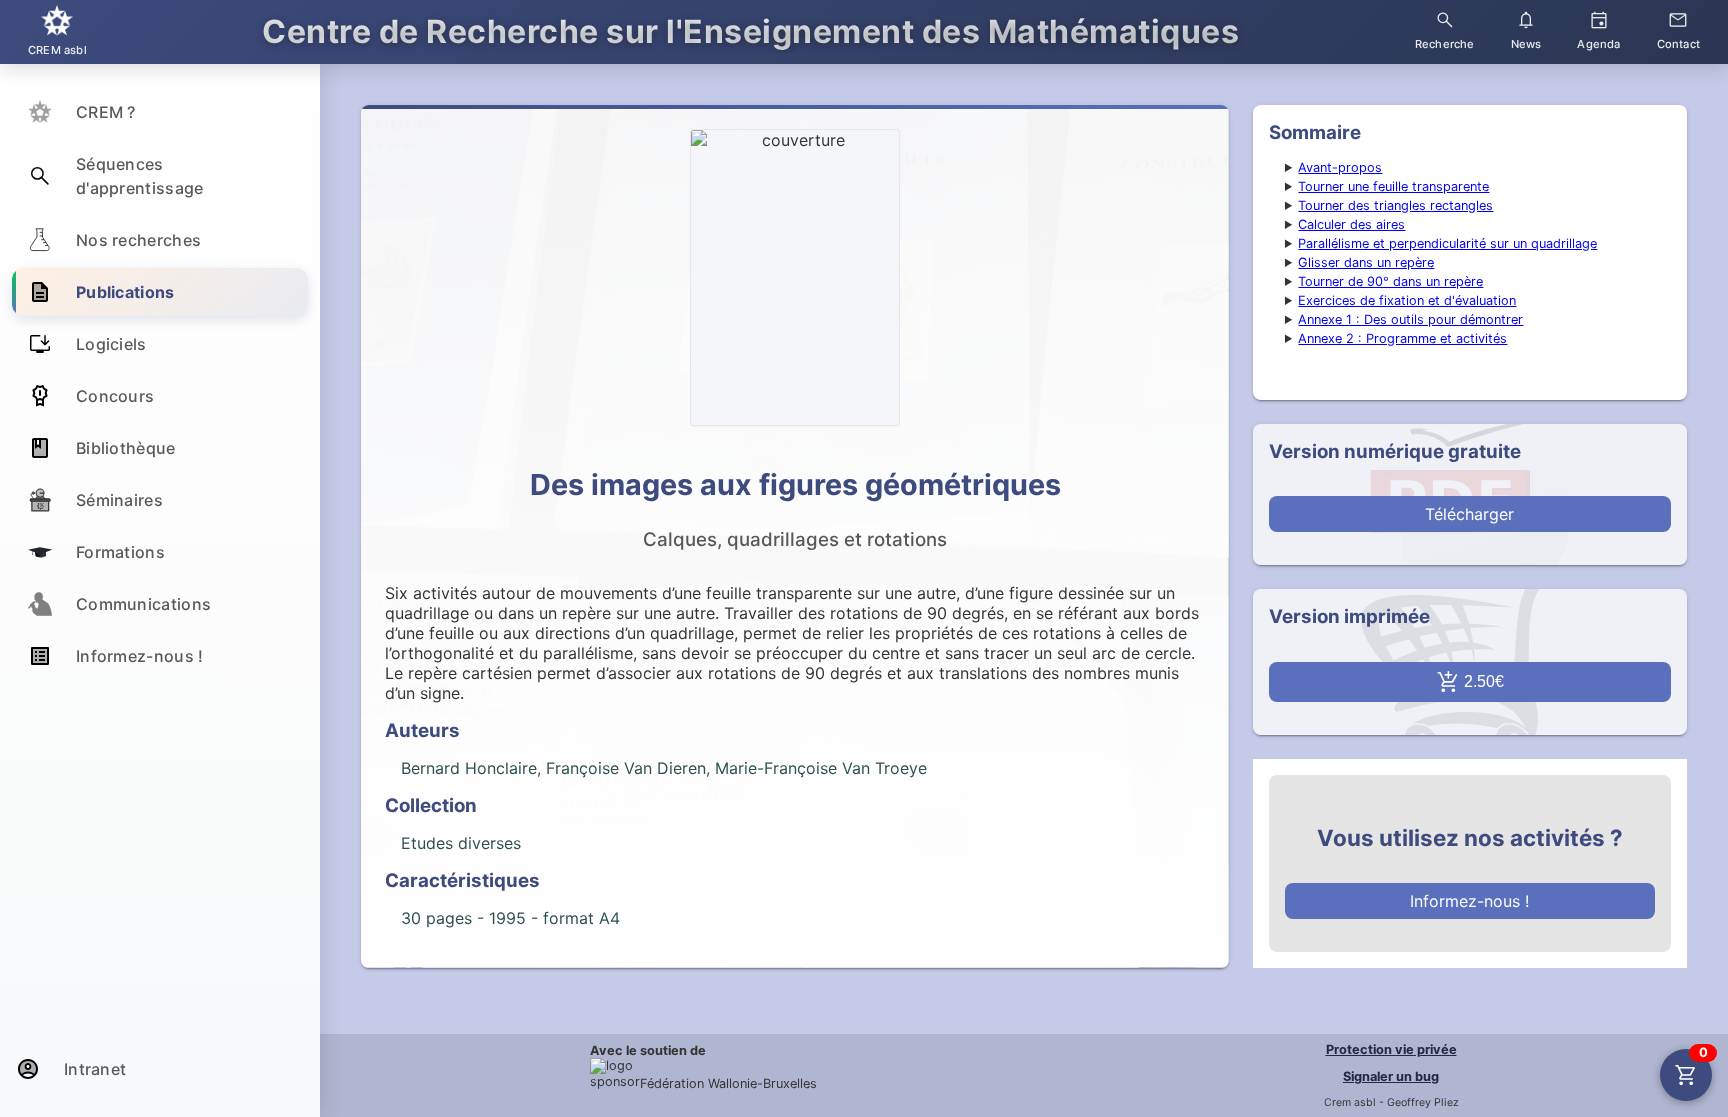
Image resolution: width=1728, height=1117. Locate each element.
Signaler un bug (1391, 1076)
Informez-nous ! (1469, 901)
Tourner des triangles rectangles (1395, 205)
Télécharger (1469, 514)
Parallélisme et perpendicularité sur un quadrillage (1447, 243)
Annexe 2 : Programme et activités (1402, 338)
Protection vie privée (1391, 1049)
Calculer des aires (1351, 224)
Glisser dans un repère (1366, 262)
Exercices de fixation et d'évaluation (1407, 300)
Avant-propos (1340, 167)
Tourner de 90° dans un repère (1390, 281)
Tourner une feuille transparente (1393, 186)
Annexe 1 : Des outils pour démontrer (1410, 319)
